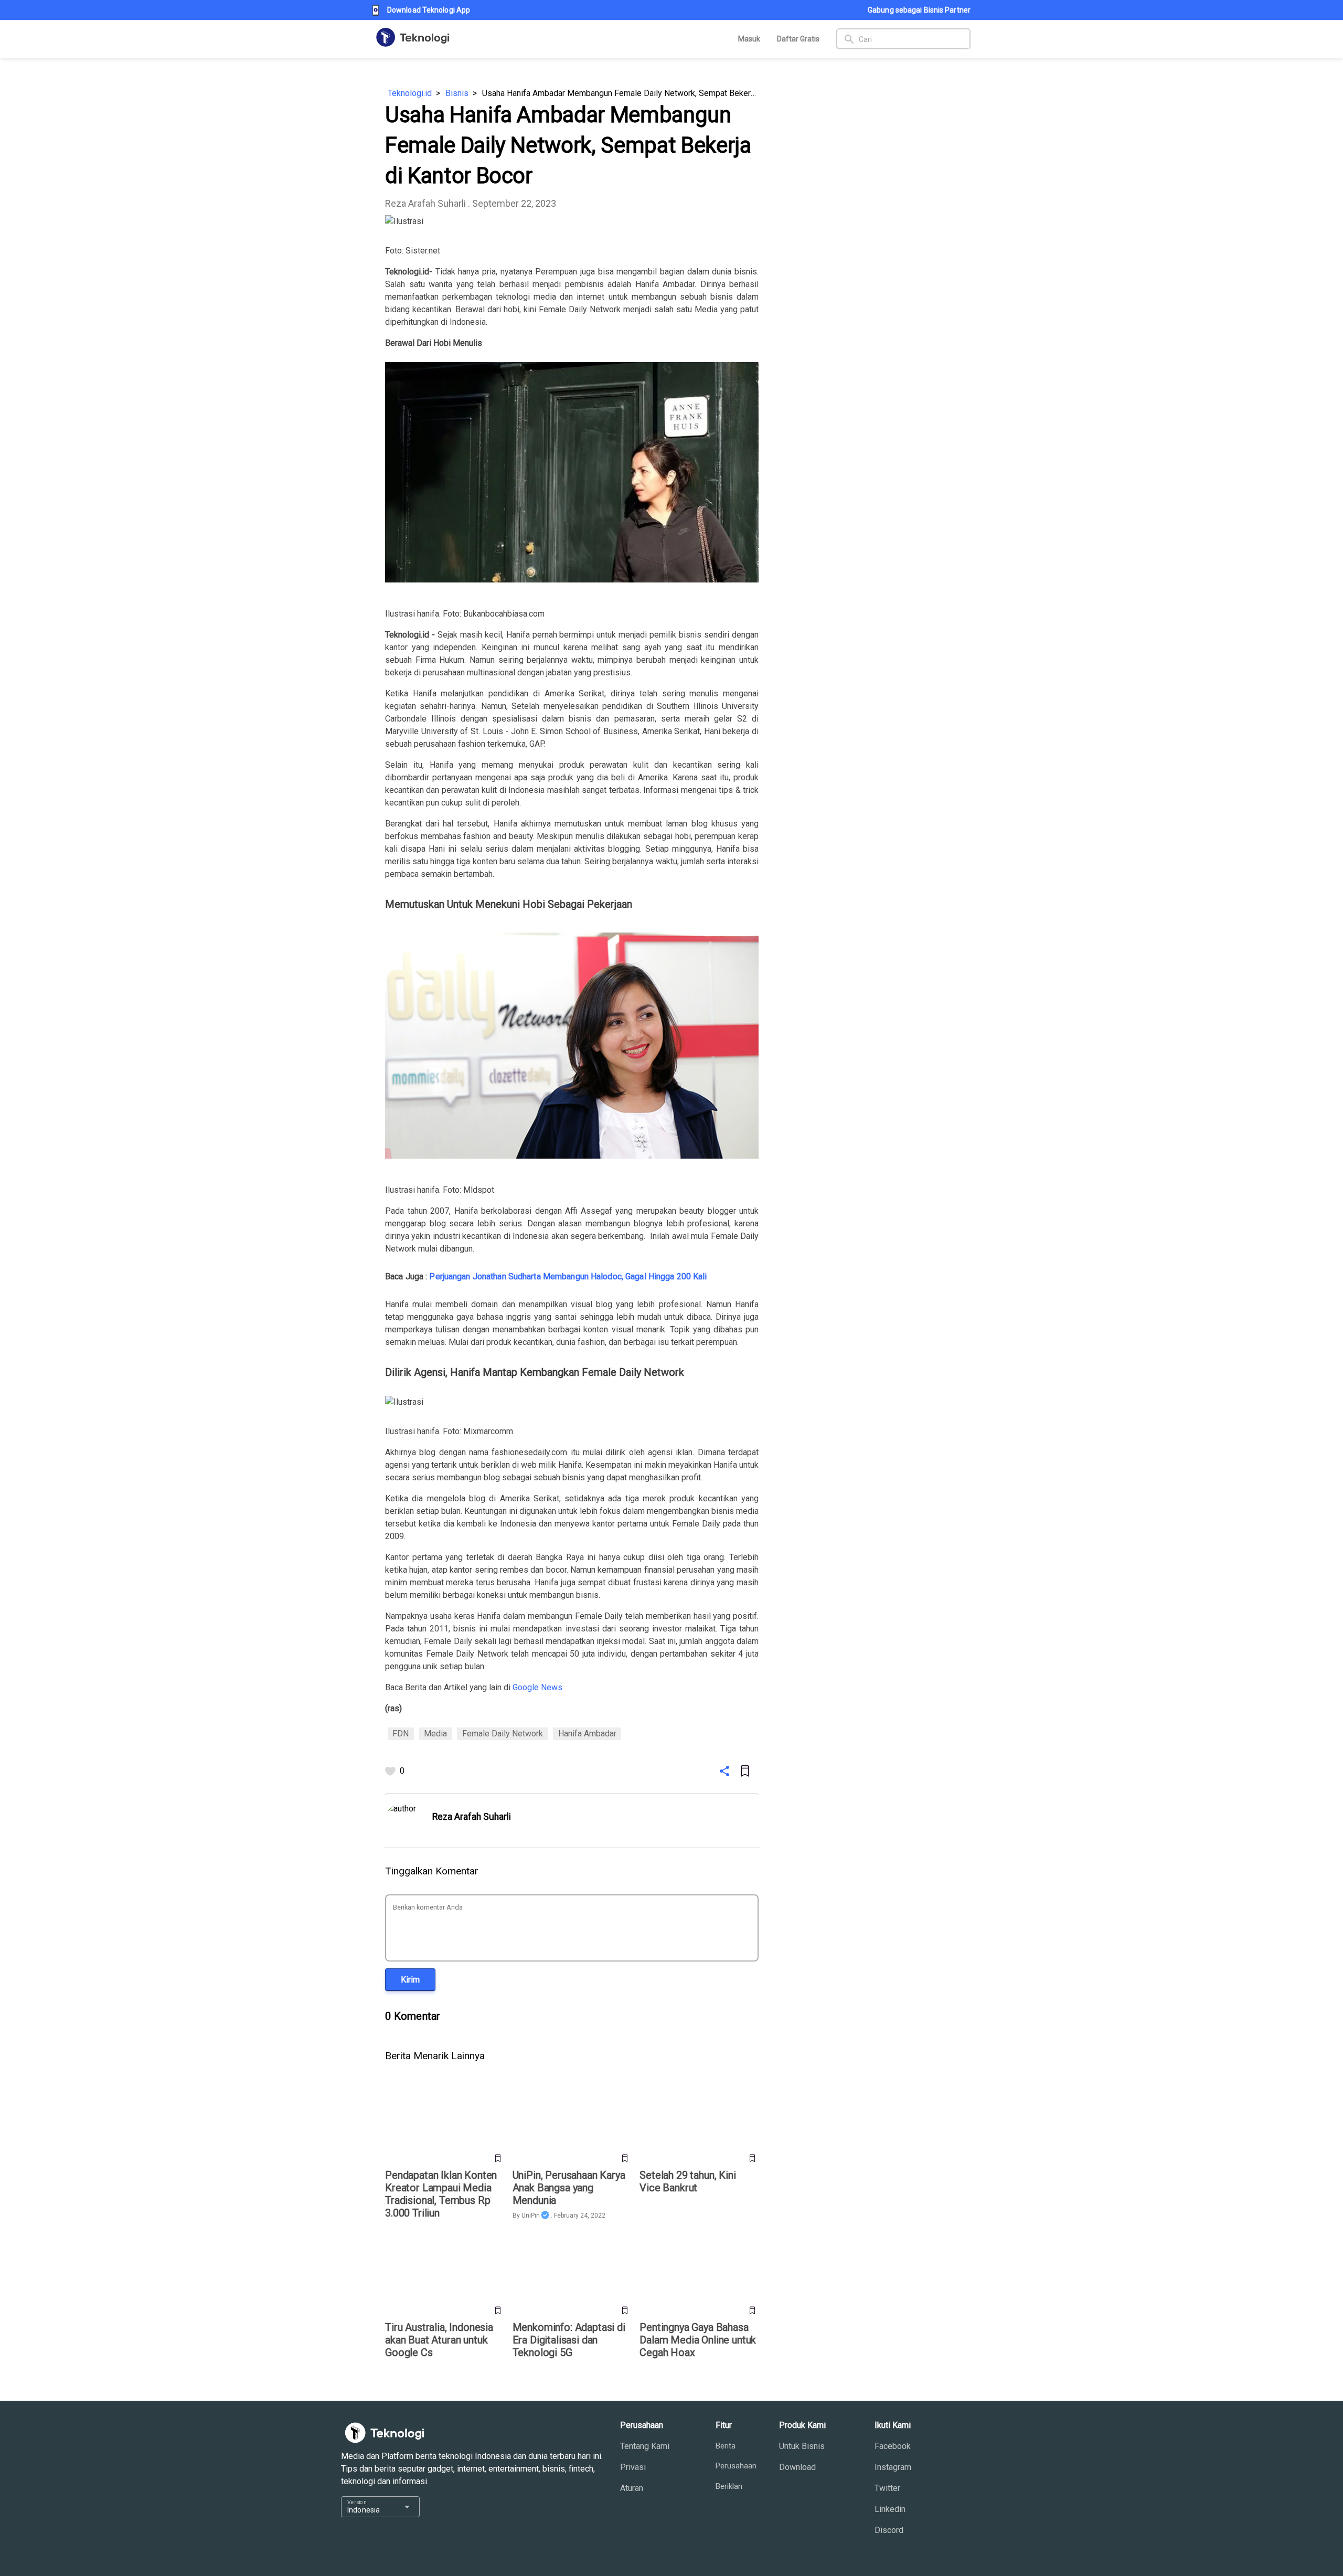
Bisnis (457, 93)
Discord (889, 2530)
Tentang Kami (645, 2446)
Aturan (632, 2488)
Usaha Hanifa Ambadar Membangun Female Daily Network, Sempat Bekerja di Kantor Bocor (620, 93)
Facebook (893, 2446)
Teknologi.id (410, 93)
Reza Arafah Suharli (425, 203)
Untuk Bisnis (802, 2446)
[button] (410, 1980)
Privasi (633, 2467)
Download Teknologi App (429, 10)
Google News (537, 1687)
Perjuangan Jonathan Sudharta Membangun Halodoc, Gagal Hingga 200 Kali (568, 1276)
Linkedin (890, 2509)
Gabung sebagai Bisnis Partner (919, 10)
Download (797, 2467)
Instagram (893, 2467)
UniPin (531, 2215)
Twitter (887, 2488)
